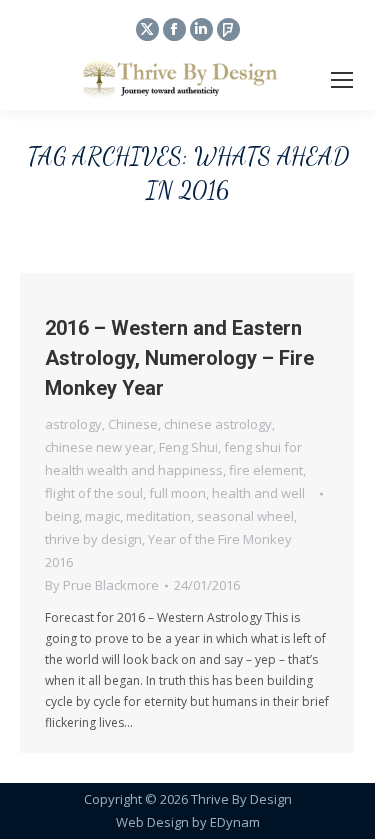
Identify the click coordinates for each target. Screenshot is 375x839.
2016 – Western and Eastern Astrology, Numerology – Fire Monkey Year (179, 358)
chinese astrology (218, 424)
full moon (177, 493)
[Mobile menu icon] (342, 80)
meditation (158, 516)
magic (102, 516)
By (102, 585)
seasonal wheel (245, 516)
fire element (266, 470)
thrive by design (93, 539)
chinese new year (99, 447)
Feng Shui (188, 447)
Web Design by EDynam (188, 822)
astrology (73, 424)
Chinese (133, 424)
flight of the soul (94, 493)
